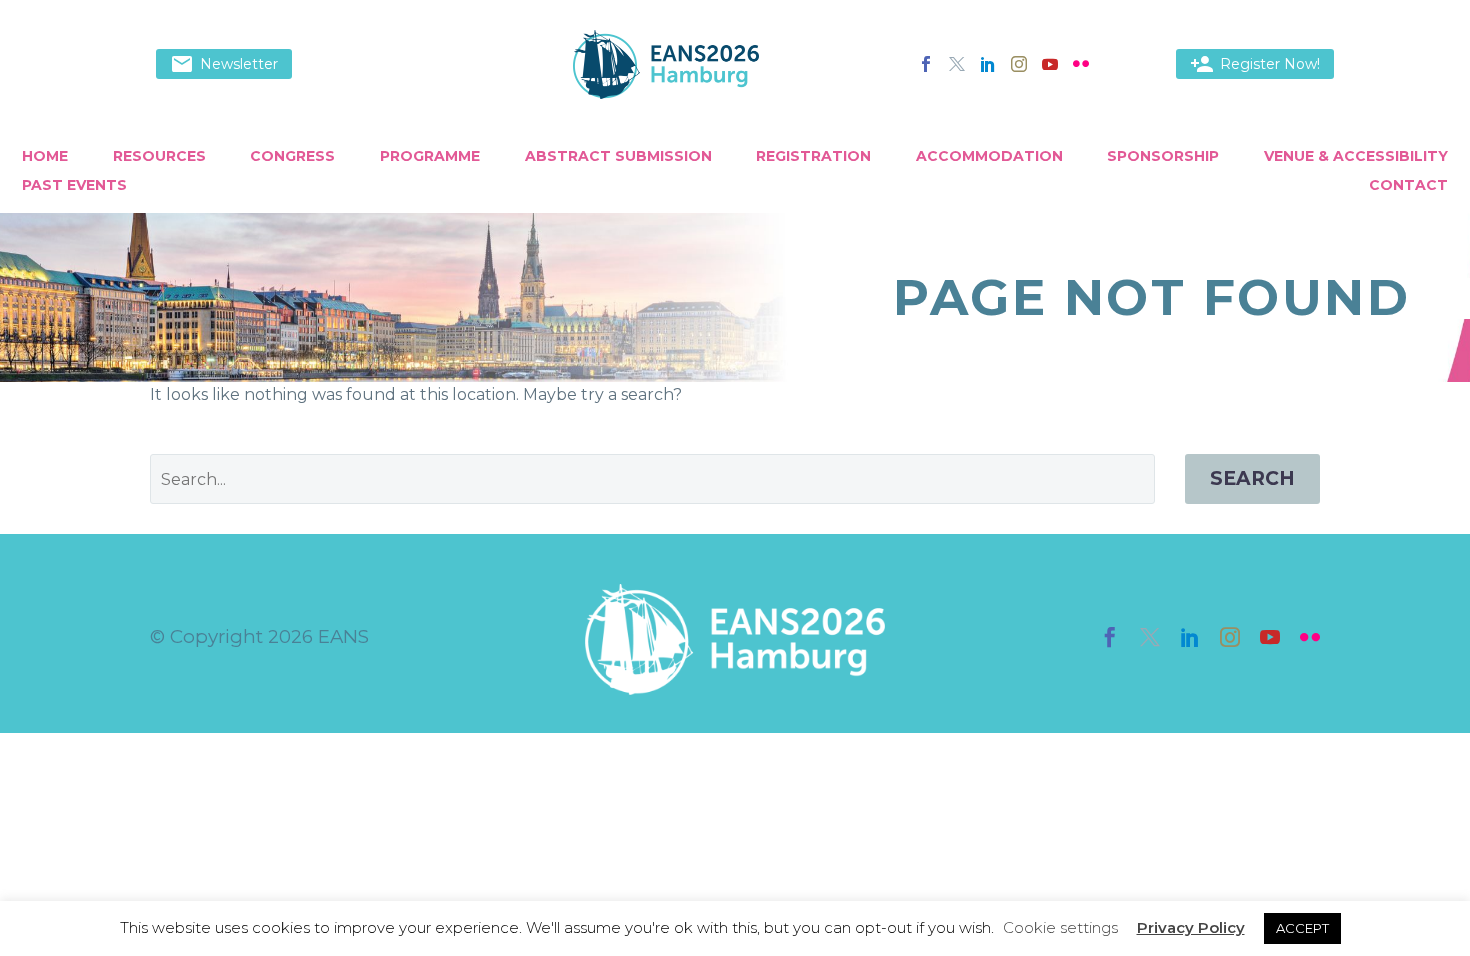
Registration (813, 156)
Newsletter (224, 64)
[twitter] (1150, 637)
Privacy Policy (1191, 927)
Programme (430, 156)
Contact (1408, 185)
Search (1252, 478)
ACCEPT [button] (1302, 928)
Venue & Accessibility (1356, 156)
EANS (343, 636)
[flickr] (1310, 637)
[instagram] (1230, 637)
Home (45, 156)
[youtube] (1270, 637)
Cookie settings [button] (1060, 927)
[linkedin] (1190, 637)
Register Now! (1255, 64)
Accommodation (989, 156)
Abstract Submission (618, 156)
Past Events (74, 185)
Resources (159, 156)
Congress (292, 156)
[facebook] (1110, 637)
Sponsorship (1163, 156)
